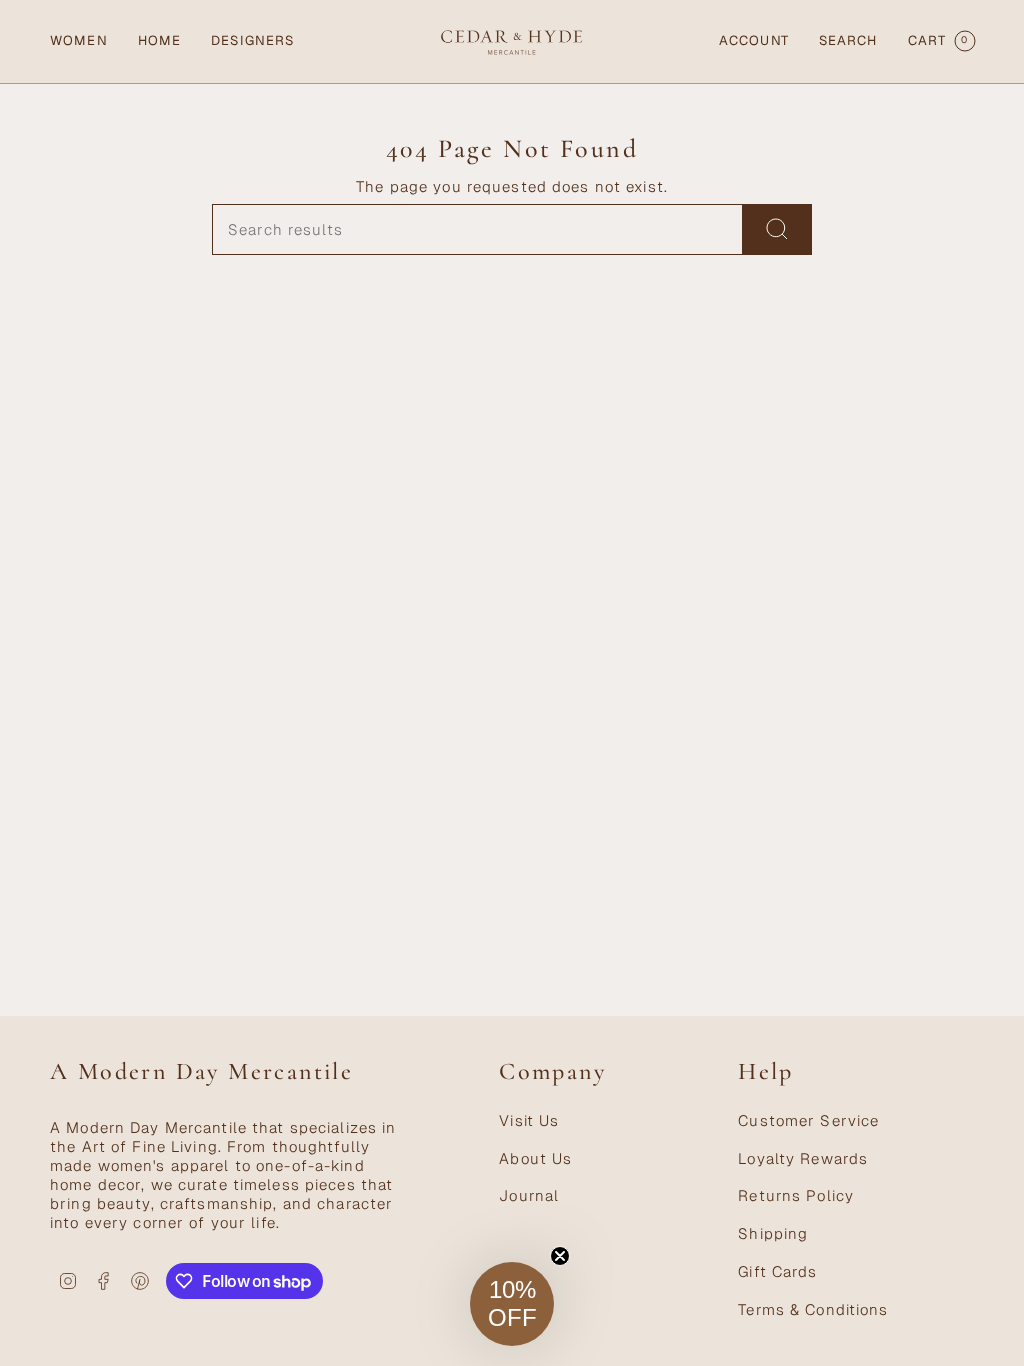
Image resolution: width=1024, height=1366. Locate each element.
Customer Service (808, 1120)
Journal (529, 1195)
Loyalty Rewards (803, 1158)
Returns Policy (796, 1195)
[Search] (777, 229)
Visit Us (529, 1120)
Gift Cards (777, 1271)
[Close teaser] (560, 1256)
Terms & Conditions (813, 1309)
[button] (79, 41)
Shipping (773, 1233)
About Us (535, 1158)
